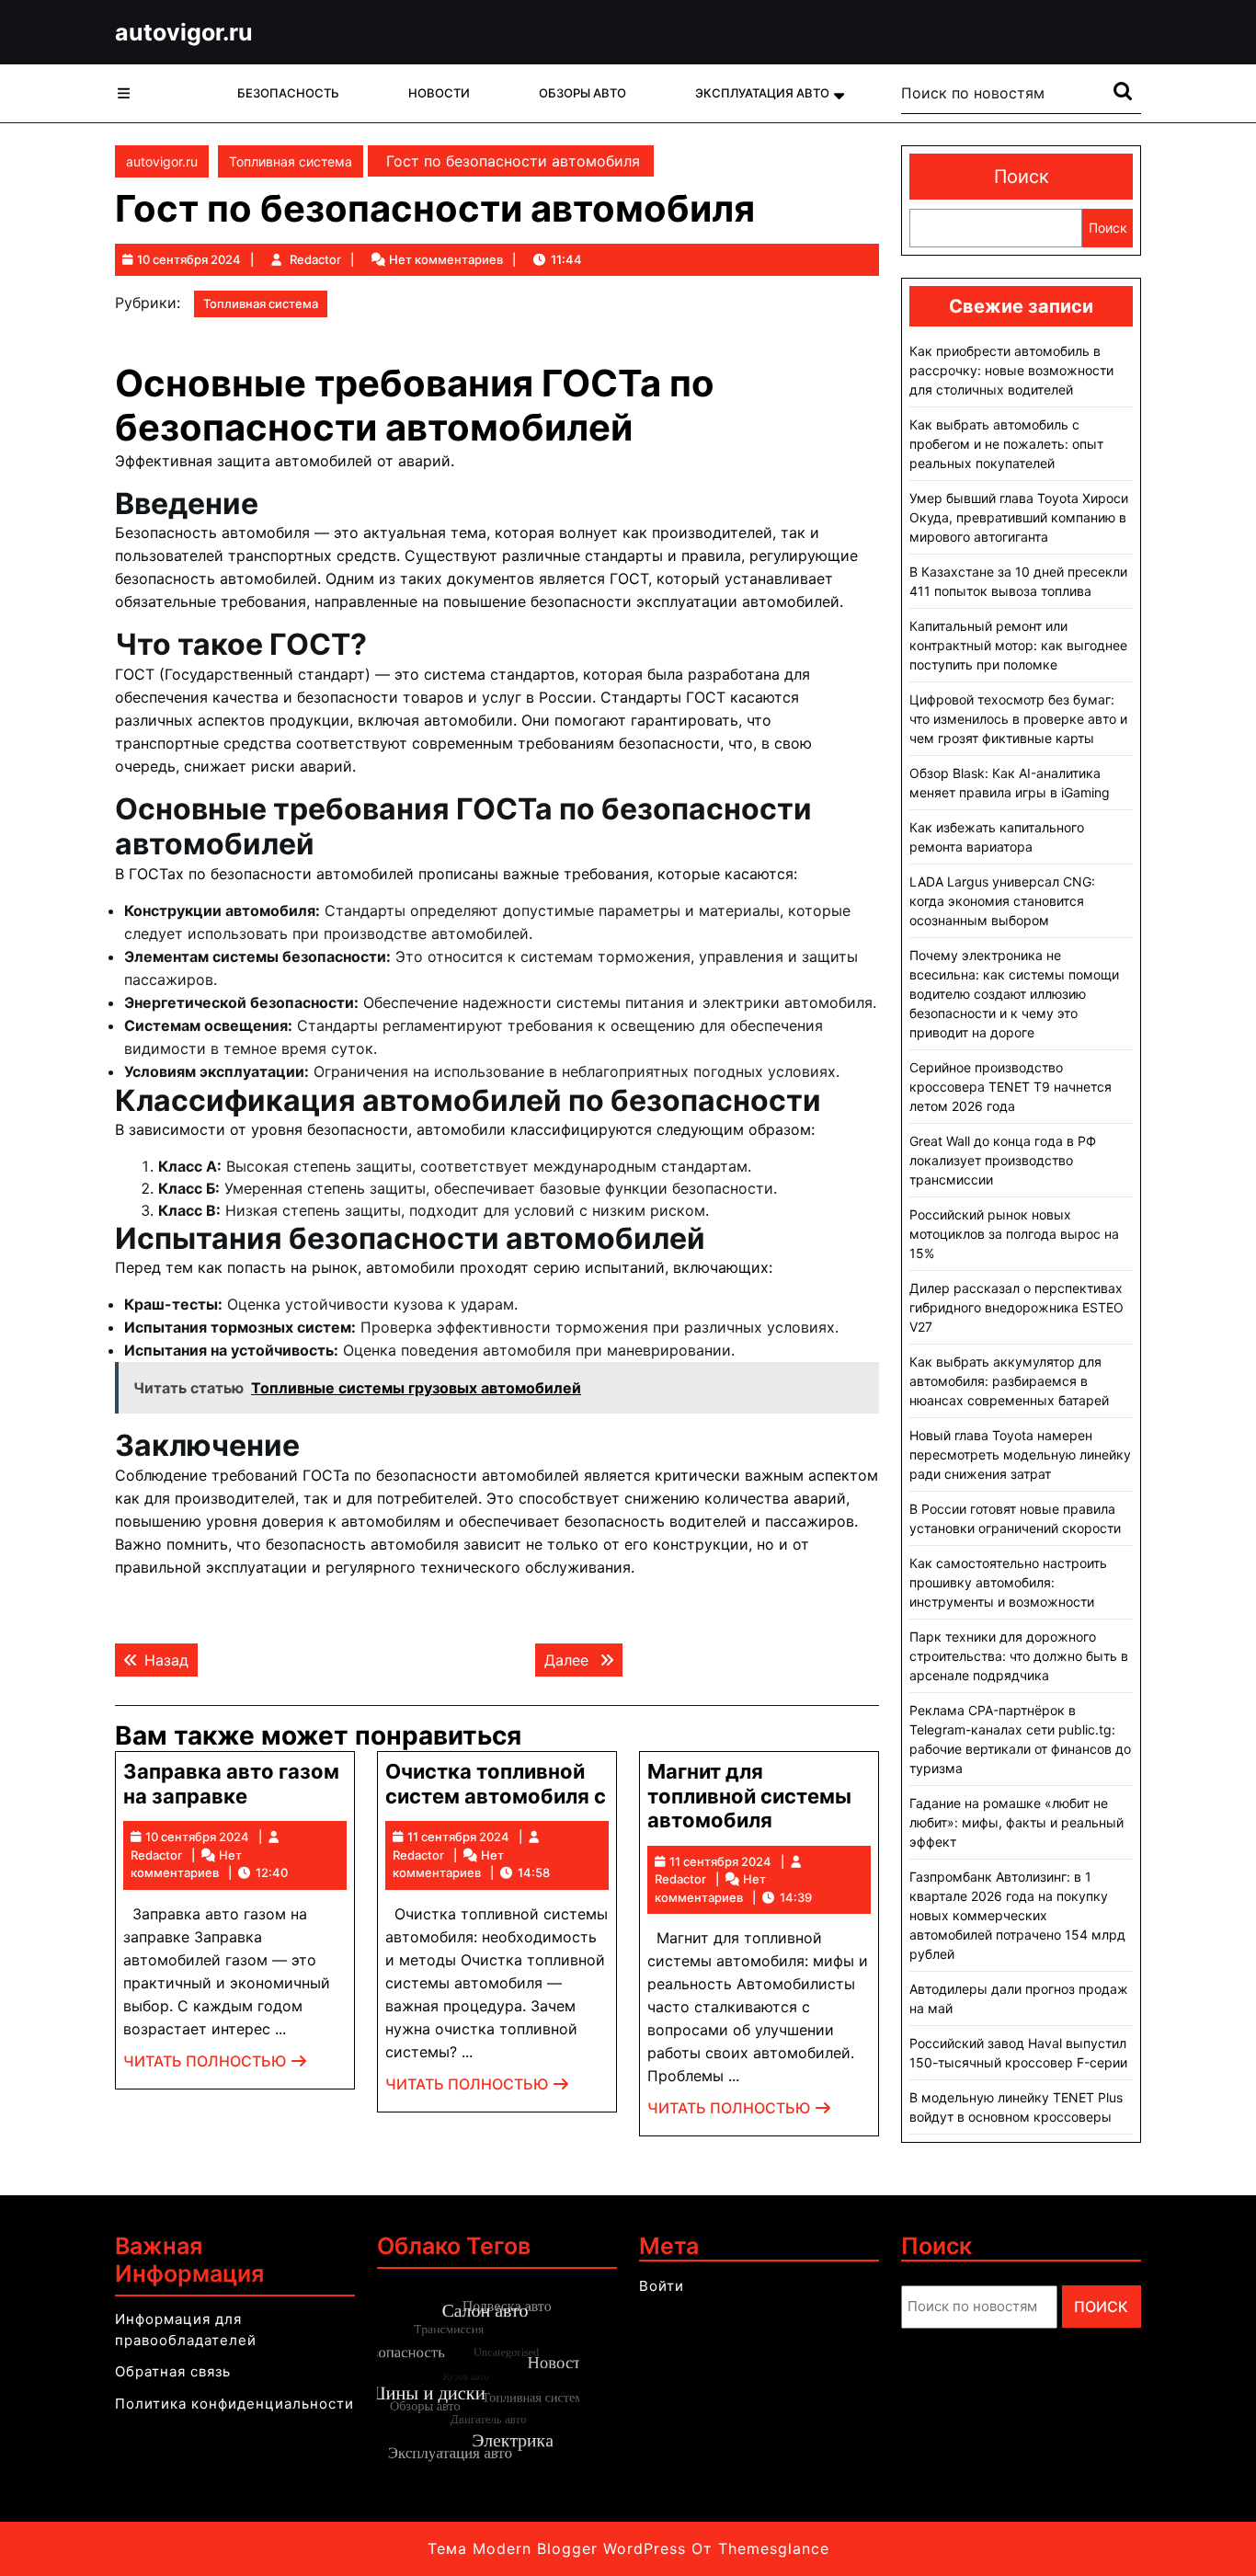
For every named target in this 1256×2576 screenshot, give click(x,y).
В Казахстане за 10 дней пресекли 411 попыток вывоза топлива (1018, 581)
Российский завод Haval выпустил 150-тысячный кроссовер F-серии (1018, 2053)
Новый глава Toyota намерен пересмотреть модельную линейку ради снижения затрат (1020, 1454)
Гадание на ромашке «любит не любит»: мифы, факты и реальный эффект (1016, 1822)
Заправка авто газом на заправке (231, 1783)
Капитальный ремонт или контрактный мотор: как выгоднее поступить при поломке (1018, 645)
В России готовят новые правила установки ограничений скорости (1015, 1518)
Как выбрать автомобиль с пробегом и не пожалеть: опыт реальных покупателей (1006, 444)
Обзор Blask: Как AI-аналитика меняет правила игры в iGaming (1010, 783)
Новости (439, 93)
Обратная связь (173, 2371)
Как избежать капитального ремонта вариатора (997, 837)
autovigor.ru (184, 32)
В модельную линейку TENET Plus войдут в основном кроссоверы (1016, 2107)
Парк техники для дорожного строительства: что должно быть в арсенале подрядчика (1019, 1656)
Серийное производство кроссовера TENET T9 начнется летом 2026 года (1011, 1087)
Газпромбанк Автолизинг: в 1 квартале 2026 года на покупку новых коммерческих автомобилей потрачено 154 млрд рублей (1017, 1915)
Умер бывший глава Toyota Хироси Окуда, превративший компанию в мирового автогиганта (1019, 517)
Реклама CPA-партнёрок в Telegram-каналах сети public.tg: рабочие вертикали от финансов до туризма (1020, 1739)
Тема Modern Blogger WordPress (557, 2548)
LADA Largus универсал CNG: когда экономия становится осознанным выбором (1002, 901)
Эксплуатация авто (762, 93)
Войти (662, 2286)
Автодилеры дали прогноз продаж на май (1019, 1998)
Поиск (1022, 177)
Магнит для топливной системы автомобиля (749, 1796)
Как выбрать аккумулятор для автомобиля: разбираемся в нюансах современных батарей (1009, 1381)
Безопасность (288, 93)
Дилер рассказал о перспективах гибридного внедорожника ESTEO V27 (1016, 1307)
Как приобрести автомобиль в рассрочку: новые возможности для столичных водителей (1011, 370)
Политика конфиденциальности (234, 2404)
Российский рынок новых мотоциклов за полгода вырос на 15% (1014, 1234)
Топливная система (291, 161)
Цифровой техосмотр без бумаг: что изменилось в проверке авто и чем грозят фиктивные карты (1018, 719)
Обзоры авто (582, 93)
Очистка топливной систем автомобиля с (496, 1783)
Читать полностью (216, 2066)
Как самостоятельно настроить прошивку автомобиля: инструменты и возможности (1008, 1582)
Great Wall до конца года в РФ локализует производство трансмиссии (1003, 1160)
